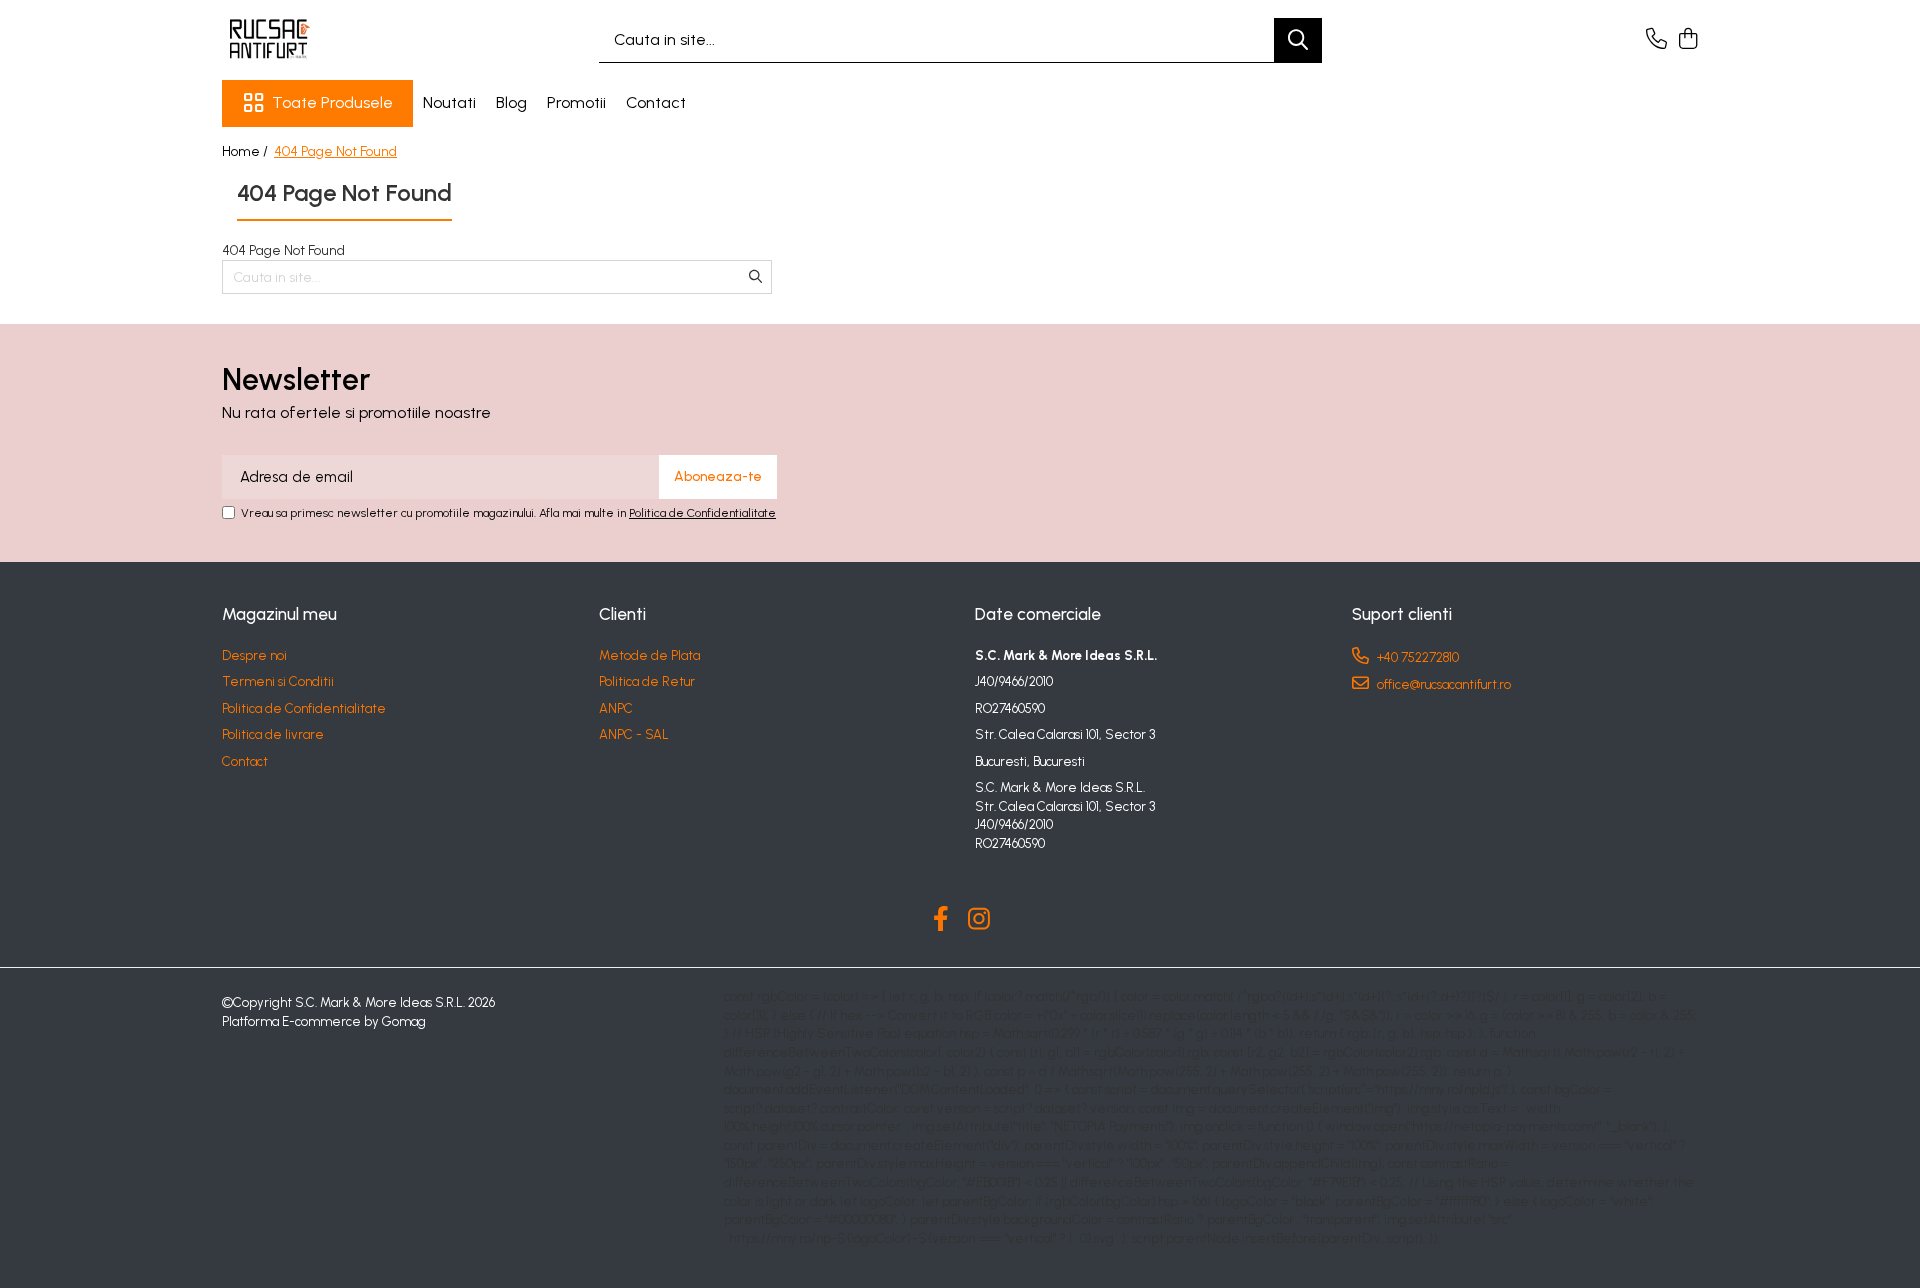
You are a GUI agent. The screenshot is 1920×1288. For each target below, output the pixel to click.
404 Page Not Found (335, 151)
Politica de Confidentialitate (702, 513)
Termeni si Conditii (278, 681)
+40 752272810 (1416, 657)
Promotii (576, 102)
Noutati (449, 102)
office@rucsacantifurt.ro (1442, 684)
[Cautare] (1298, 40)
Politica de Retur (647, 681)
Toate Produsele (332, 102)
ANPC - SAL (634, 734)
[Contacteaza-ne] (1656, 40)
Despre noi (254, 655)
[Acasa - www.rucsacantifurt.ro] (322, 40)
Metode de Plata (649, 655)
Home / (246, 151)
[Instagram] (979, 920)
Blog (511, 102)
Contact (656, 102)
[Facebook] (941, 920)
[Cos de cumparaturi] (1687, 40)
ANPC (616, 708)
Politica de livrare (273, 734)
